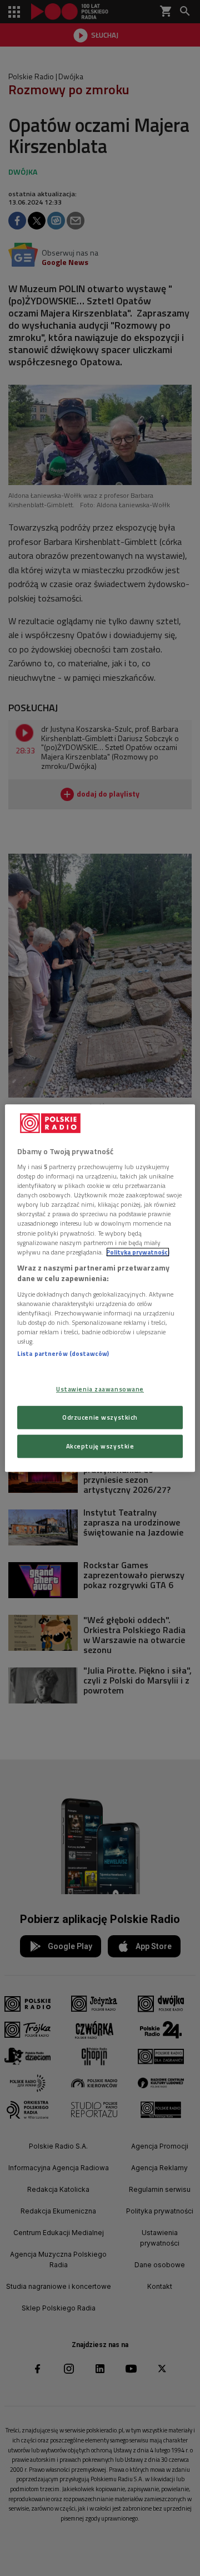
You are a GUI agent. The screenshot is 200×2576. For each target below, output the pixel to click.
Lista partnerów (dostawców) (63, 1353)
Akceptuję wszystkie (100, 1446)
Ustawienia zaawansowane (100, 1389)
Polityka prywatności (138, 1252)
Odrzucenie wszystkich (100, 1417)
